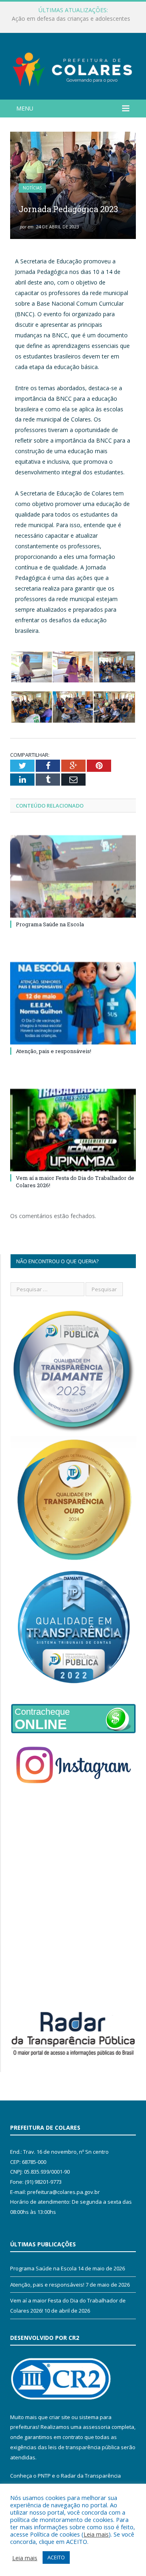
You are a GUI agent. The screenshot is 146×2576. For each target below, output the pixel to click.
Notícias (32, 188)
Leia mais (96, 2534)
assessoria (97, 2427)
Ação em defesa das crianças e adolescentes (71, 19)
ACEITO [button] (56, 2557)
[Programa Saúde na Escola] (73, 876)
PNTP (44, 2476)
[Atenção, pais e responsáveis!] (73, 1003)
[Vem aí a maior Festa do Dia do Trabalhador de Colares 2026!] (73, 1130)
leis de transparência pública (84, 2447)
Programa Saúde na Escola (50, 924)
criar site (60, 2417)
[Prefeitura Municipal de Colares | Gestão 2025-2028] (73, 68)
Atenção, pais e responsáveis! (54, 1051)
